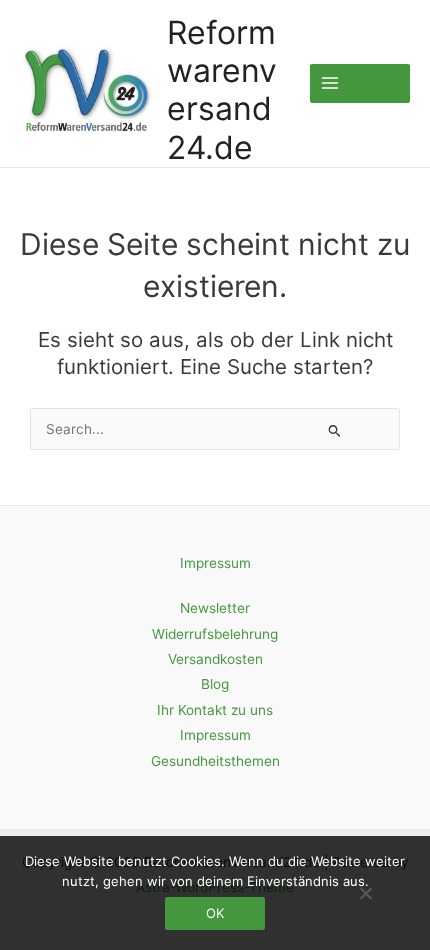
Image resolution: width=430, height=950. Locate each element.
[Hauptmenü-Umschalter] (360, 83)
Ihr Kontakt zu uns (215, 710)
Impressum (215, 563)
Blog (215, 684)
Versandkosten (215, 659)
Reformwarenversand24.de (222, 90)
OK (215, 913)
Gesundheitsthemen (215, 761)
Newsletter (215, 608)
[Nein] (365, 893)
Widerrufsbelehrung (215, 634)
